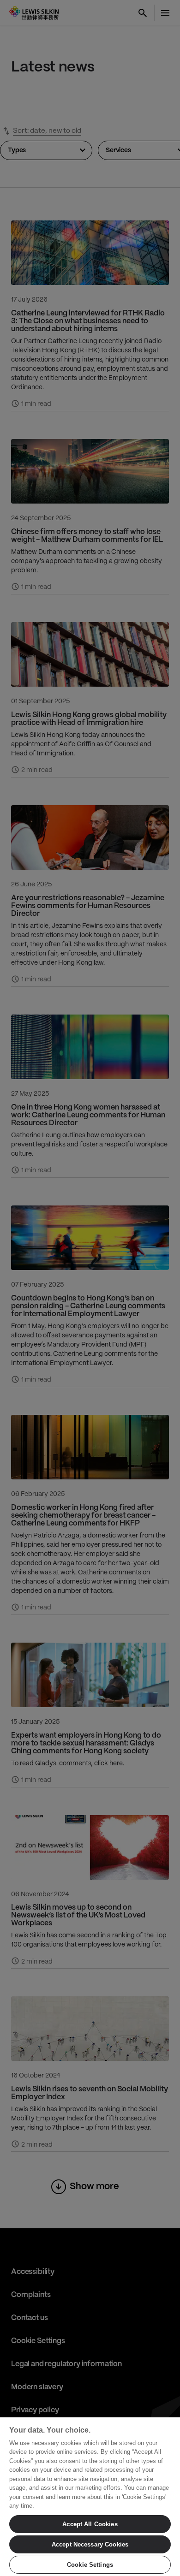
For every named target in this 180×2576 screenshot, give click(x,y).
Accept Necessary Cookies (90, 2544)
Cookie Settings (90, 2565)
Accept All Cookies (90, 2524)
